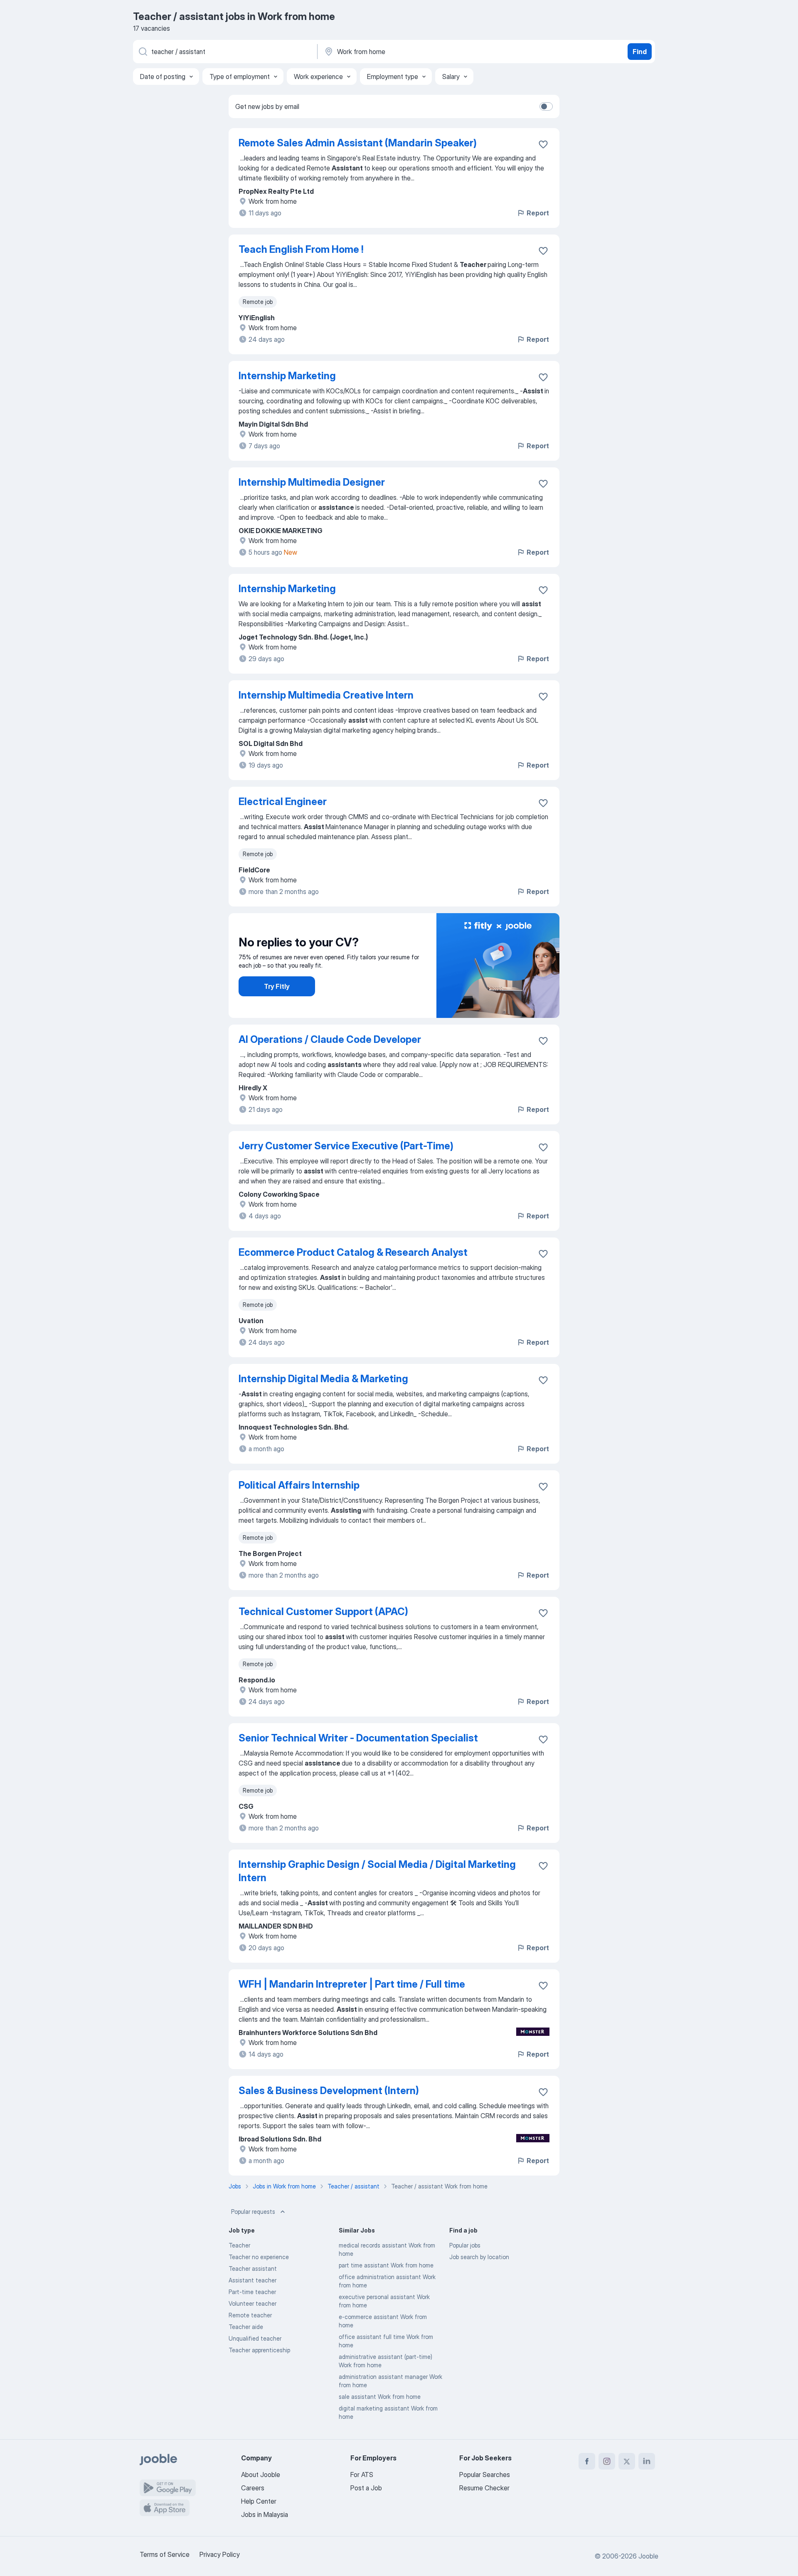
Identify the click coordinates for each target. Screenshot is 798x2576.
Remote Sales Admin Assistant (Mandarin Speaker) (358, 143)
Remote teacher (250, 2315)
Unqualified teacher (255, 2338)
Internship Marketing (287, 376)
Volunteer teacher (252, 2303)
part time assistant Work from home (386, 2265)
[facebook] (587, 2461)
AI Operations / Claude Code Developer (330, 1039)
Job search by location (479, 2257)
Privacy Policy (220, 2554)
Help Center (259, 2501)
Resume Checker (484, 2488)
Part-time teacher (252, 2292)
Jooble (648, 2556)
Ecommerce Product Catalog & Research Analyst (353, 1252)
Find (640, 52)
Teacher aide (246, 2327)
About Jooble (261, 2475)
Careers (253, 2488)
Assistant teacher (252, 2280)
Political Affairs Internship (299, 1485)
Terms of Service (165, 2554)
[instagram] (607, 2461)
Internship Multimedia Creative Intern (326, 695)
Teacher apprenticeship (259, 2350)
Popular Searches (485, 2475)
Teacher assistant (253, 2269)
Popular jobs (465, 2245)
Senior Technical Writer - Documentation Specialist (358, 1738)
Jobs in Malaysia (265, 2514)
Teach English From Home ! (301, 249)
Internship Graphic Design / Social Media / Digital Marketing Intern (377, 1871)
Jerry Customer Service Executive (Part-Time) (346, 1146)
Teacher (239, 2245)
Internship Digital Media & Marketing (323, 1379)
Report (538, 213)
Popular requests (253, 2212)
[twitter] (627, 2461)
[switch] (546, 106)
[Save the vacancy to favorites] (543, 144)
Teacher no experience (259, 2257)
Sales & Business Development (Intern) (329, 2091)
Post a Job (366, 2488)
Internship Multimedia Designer (312, 482)
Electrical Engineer (283, 801)
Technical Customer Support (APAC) (323, 1612)
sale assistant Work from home (380, 2397)
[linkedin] (647, 2461)
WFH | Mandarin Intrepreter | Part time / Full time (352, 1984)
